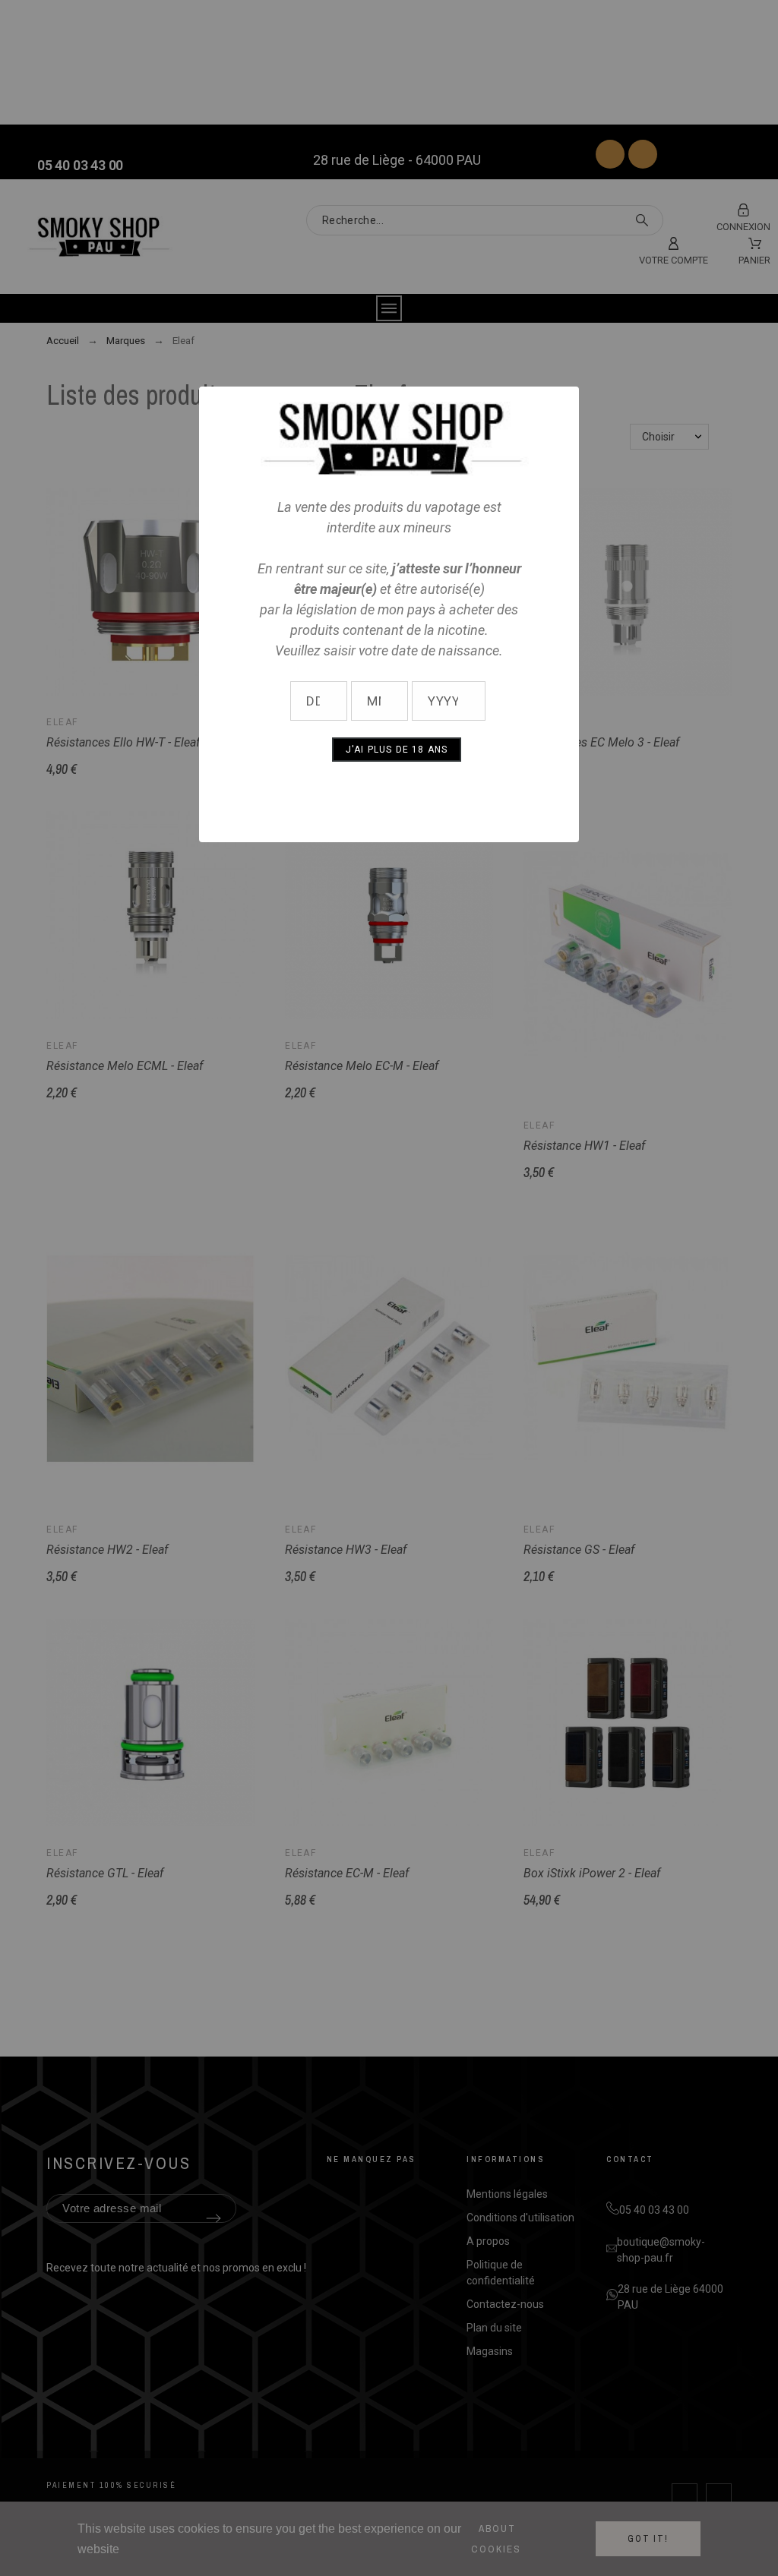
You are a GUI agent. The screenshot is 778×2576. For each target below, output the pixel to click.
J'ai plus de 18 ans (397, 750)
